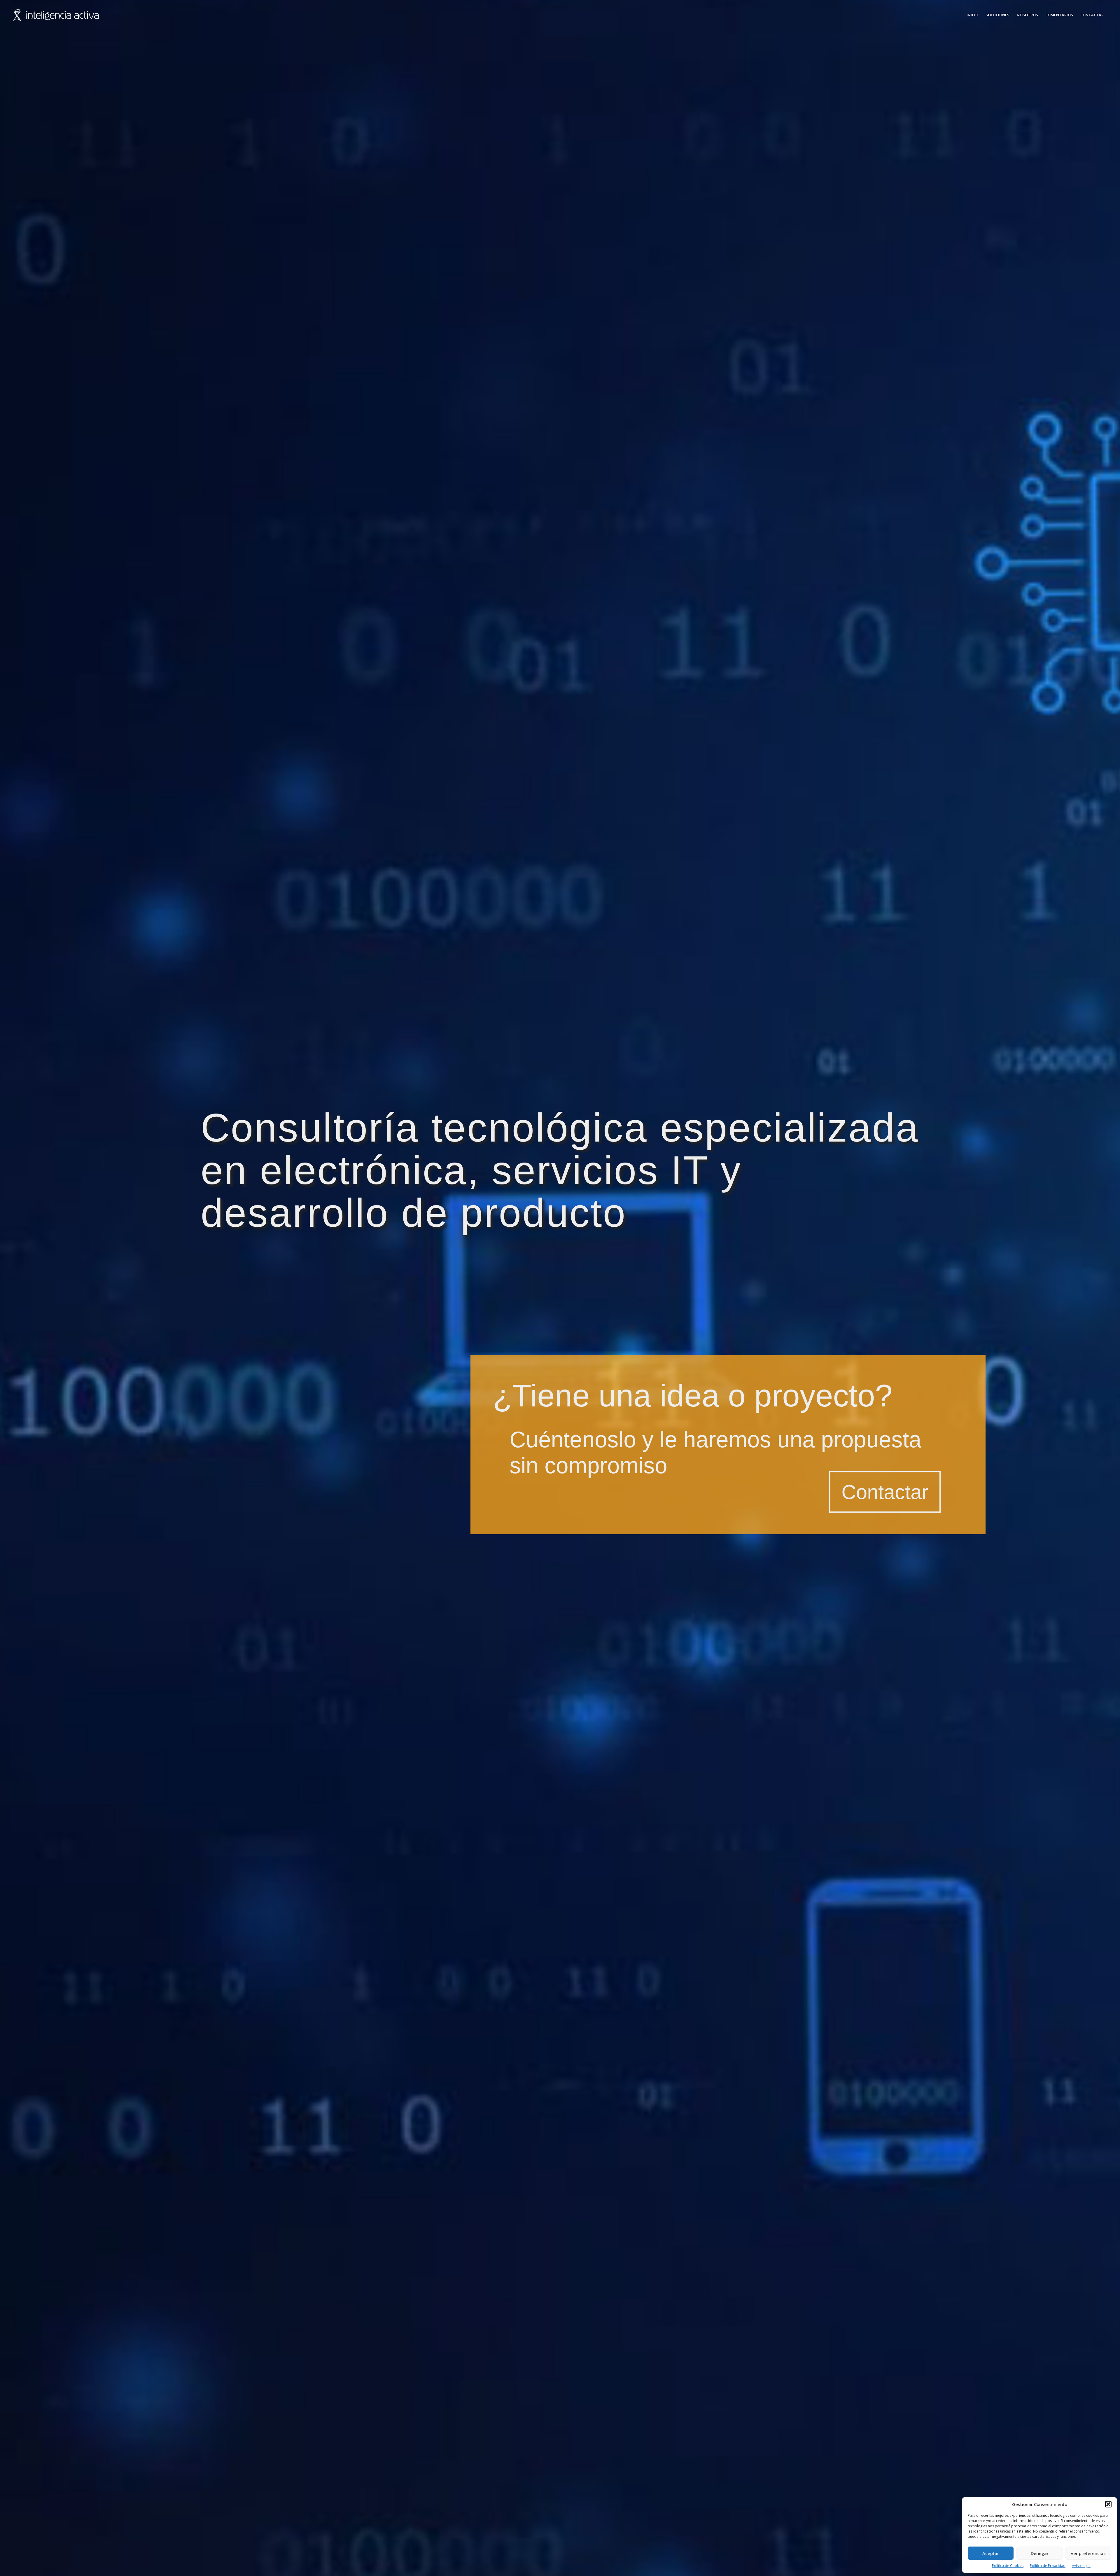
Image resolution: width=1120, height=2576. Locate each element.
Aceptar (991, 2553)
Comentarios (1059, 15)
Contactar (1092, 15)
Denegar (1040, 2553)
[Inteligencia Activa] (56, 15)
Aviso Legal (1081, 2566)
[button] (1108, 2504)
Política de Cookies (1008, 2566)
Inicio (972, 15)
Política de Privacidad (1048, 2566)
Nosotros (1027, 15)
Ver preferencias (1088, 2553)
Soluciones (998, 15)
